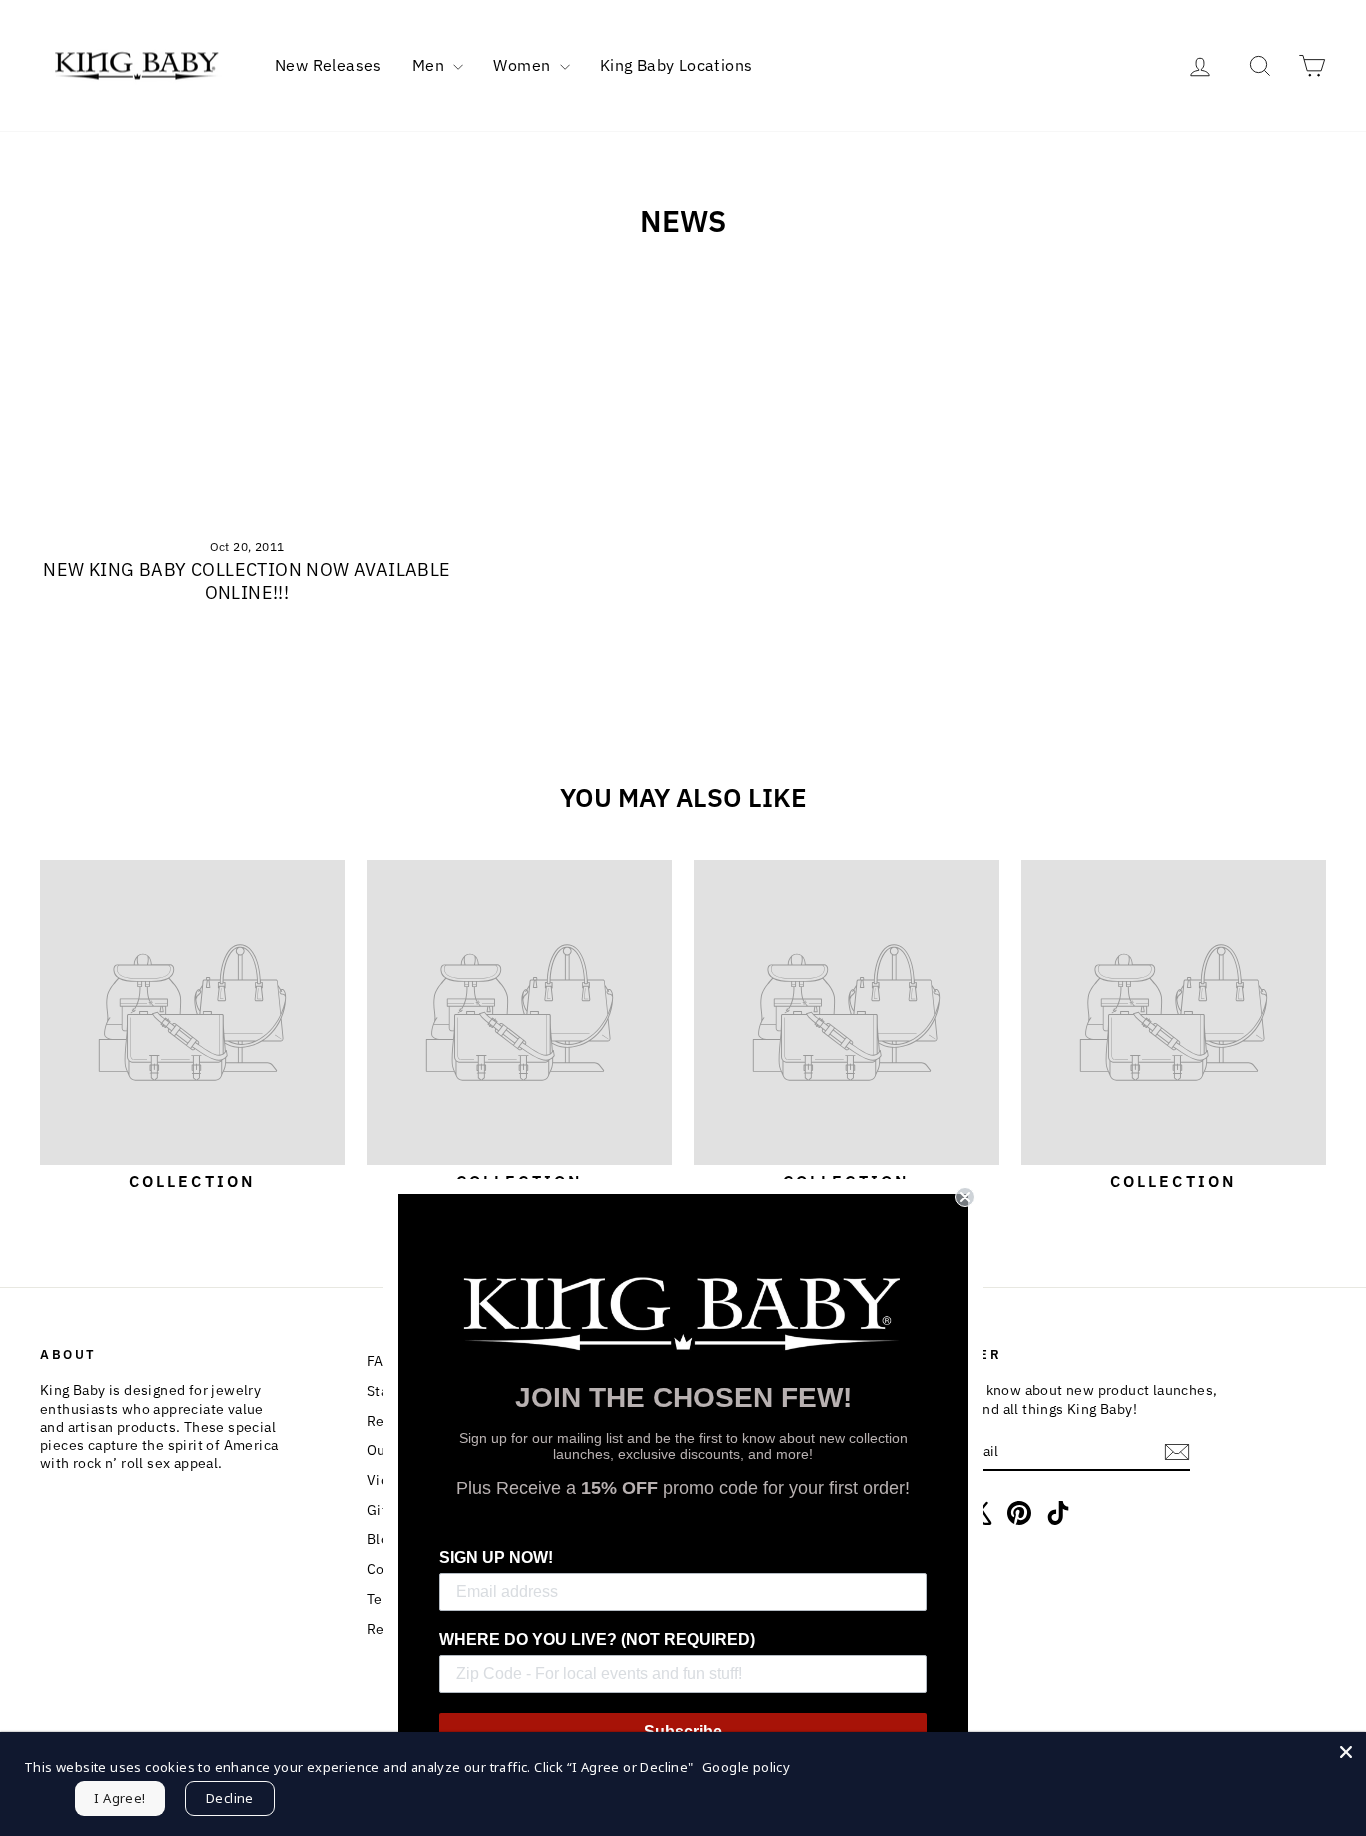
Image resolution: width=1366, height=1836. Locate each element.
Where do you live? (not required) (597, 1639)
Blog (382, 1539)
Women (523, 65)
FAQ (380, 1361)
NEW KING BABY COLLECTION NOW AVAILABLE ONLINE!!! (246, 581)
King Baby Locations (676, 65)
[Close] (1346, 1752)
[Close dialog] (965, 1197)
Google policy (746, 1767)
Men (430, 65)
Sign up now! (496, 1557)
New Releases (328, 65)
